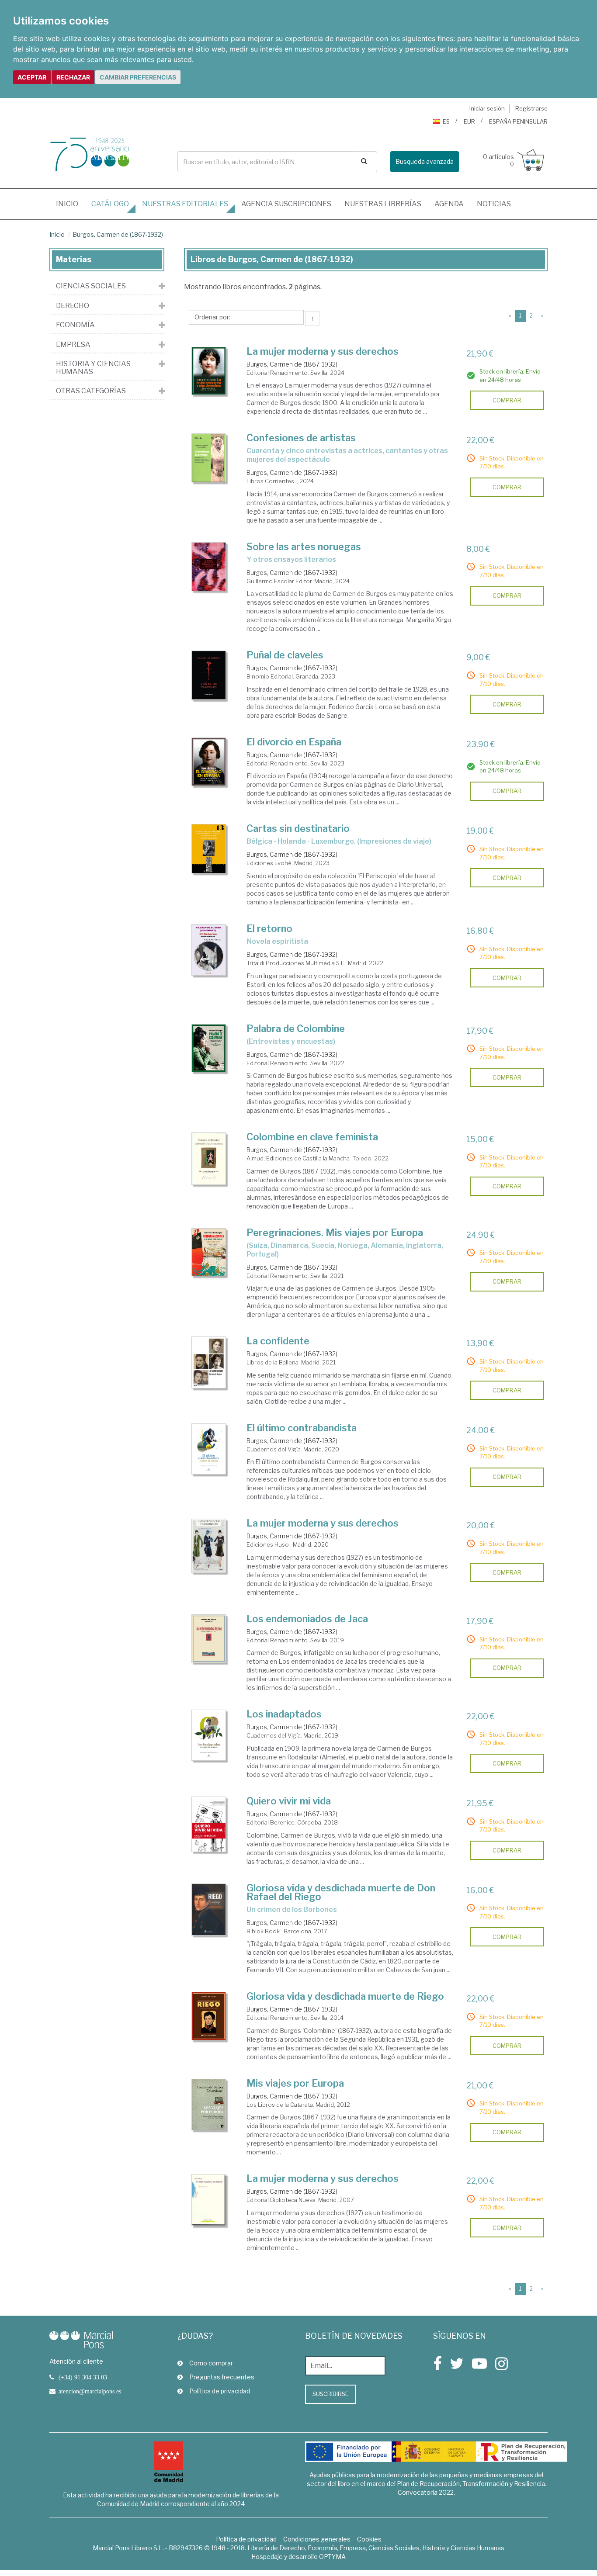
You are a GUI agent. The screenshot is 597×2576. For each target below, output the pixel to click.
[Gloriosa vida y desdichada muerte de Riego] (209, 2016)
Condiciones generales (317, 2539)
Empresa (73, 345)
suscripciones (286, 204)
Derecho (73, 306)
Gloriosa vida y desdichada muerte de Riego (345, 1996)
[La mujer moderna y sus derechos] (209, 371)
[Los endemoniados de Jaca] (209, 1639)
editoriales (185, 204)
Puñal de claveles (285, 655)
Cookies (369, 2539)
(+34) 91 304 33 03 (83, 2377)
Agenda (449, 204)
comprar (507, 400)
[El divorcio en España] (209, 762)
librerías (383, 204)
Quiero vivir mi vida (289, 1801)
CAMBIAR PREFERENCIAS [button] (138, 77)
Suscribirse (331, 2394)
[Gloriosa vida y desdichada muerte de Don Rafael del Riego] (209, 1909)
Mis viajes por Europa (295, 2083)
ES (446, 121)
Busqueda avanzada (425, 161)
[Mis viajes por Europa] (209, 2105)
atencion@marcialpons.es (90, 2391)
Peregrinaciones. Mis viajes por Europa (335, 1233)
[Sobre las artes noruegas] (209, 567)
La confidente (278, 1341)
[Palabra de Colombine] (209, 1048)
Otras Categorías (91, 391)
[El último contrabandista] (209, 1449)
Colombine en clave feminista (312, 1137)
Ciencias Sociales (91, 286)
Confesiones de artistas (301, 438)
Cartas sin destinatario (298, 828)
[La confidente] (209, 1362)
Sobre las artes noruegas (304, 547)
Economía (75, 325)
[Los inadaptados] (209, 1735)
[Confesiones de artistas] (209, 458)
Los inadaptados (284, 1714)
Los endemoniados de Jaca (307, 1619)
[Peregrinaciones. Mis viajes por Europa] (209, 1252)
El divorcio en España (294, 742)
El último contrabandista (302, 1428)
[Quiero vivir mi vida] (209, 1824)
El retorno (269, 928)
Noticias (494, 204)
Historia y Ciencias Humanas (93, 368)
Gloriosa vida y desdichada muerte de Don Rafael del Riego (341, 1892)
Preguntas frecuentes (222, 2377)
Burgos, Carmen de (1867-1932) (118, 234)
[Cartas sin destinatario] (209, 849)
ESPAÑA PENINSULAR (518, 121)
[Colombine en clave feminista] (209, 1159)
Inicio (70, 204)
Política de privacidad (220, 2391)
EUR (469, 121)
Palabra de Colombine (296, 1028)
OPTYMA (332, 2557)
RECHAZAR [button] (73, 77)
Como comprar (211, 2363)
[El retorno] (209, 950)
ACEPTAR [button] (32, 77)
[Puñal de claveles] (209, 675)
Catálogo (110, 204)
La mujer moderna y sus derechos (323, 351)
